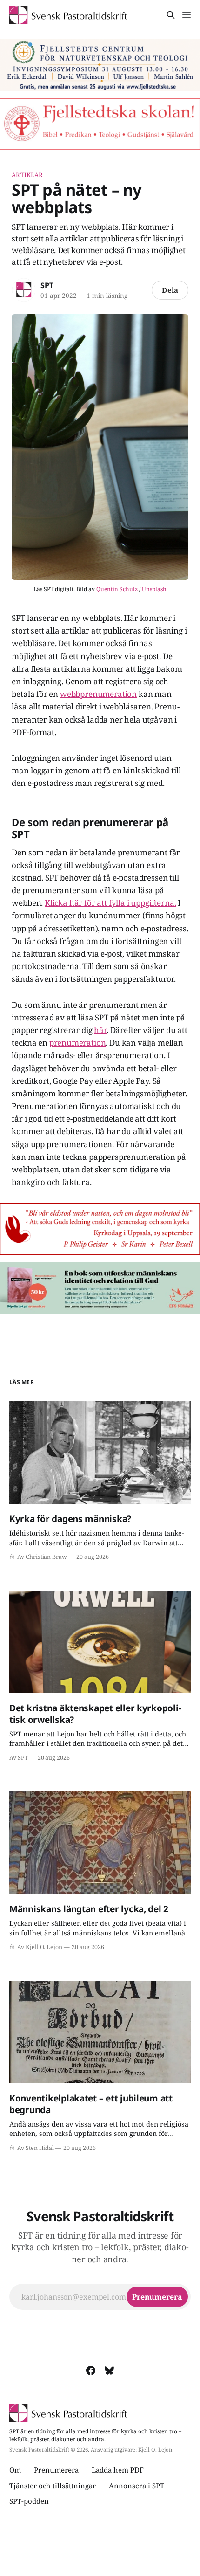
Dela (170, 290)
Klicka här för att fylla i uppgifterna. (110, 903)
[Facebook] (91, 2370)
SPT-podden (29, 2501)
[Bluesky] (109, 2370)
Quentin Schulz (117, 589)
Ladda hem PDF (118, 2470)
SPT (47, 285)
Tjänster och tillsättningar (53, 2486)
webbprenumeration (98, 694)
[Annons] (100, 65)
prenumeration (78, 1043)
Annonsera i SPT (137, 2486)
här (100, 1030)
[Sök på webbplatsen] (171, 15)
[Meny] (187, 15)
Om (15, 2470)
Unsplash (154, 589)
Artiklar (27, 175)
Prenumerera (56, 2470)
